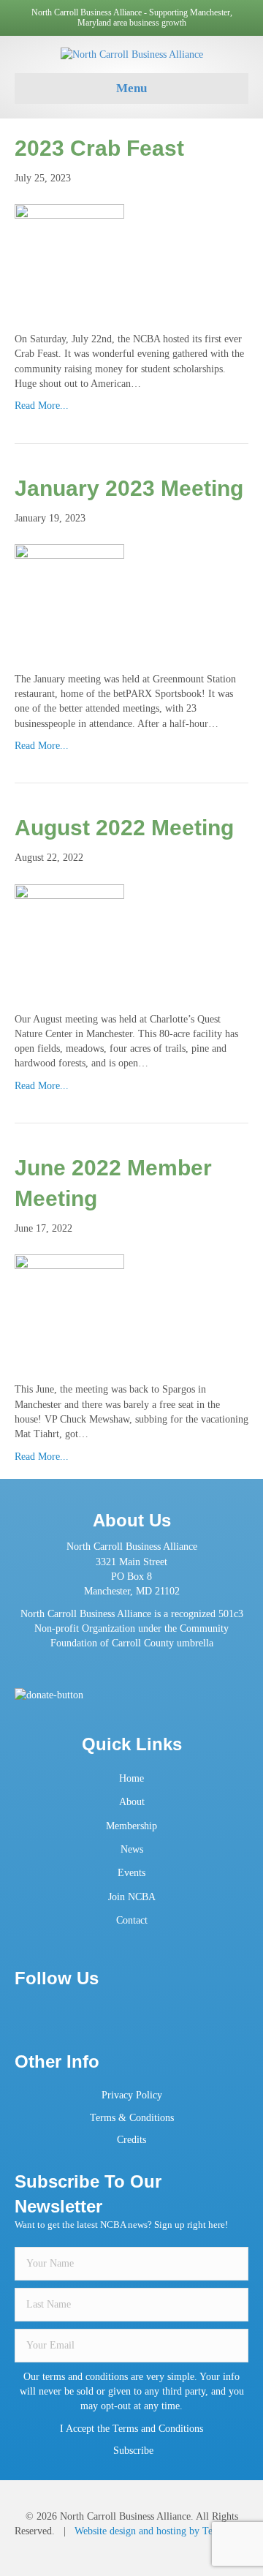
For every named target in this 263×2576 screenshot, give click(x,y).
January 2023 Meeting (129, 488)
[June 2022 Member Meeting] (69, 1309)
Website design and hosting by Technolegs (161, 2531)
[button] (132, 2451)
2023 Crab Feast (99, 148)
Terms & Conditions (132, 2118)
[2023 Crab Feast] (69, 258)
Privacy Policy (132, 2095)
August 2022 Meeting (124, 828)
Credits (131, 2140)
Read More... (42, 406)
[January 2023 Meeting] (69, 598)
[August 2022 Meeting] (69, 938)
